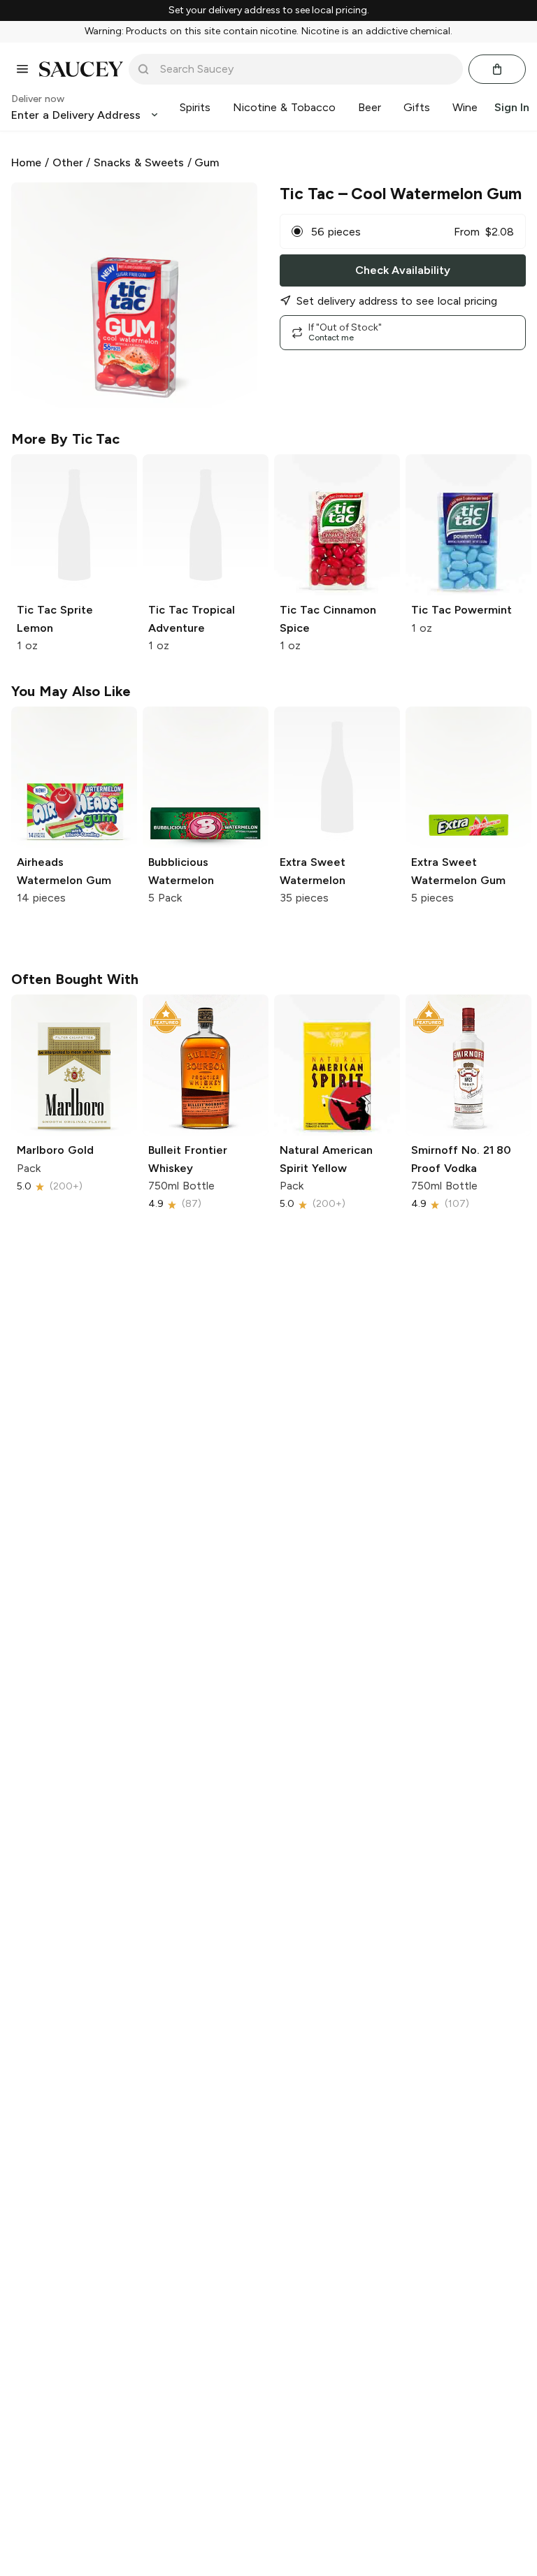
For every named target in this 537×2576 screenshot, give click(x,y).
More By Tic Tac (65, 439)
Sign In (512, 107)
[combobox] (306, 69)
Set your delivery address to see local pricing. (269, 10)
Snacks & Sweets (139, 162)
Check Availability (403, 270)
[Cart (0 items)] (497, 69)
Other (68, 162)
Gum (207, 162)
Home (26, 162)
